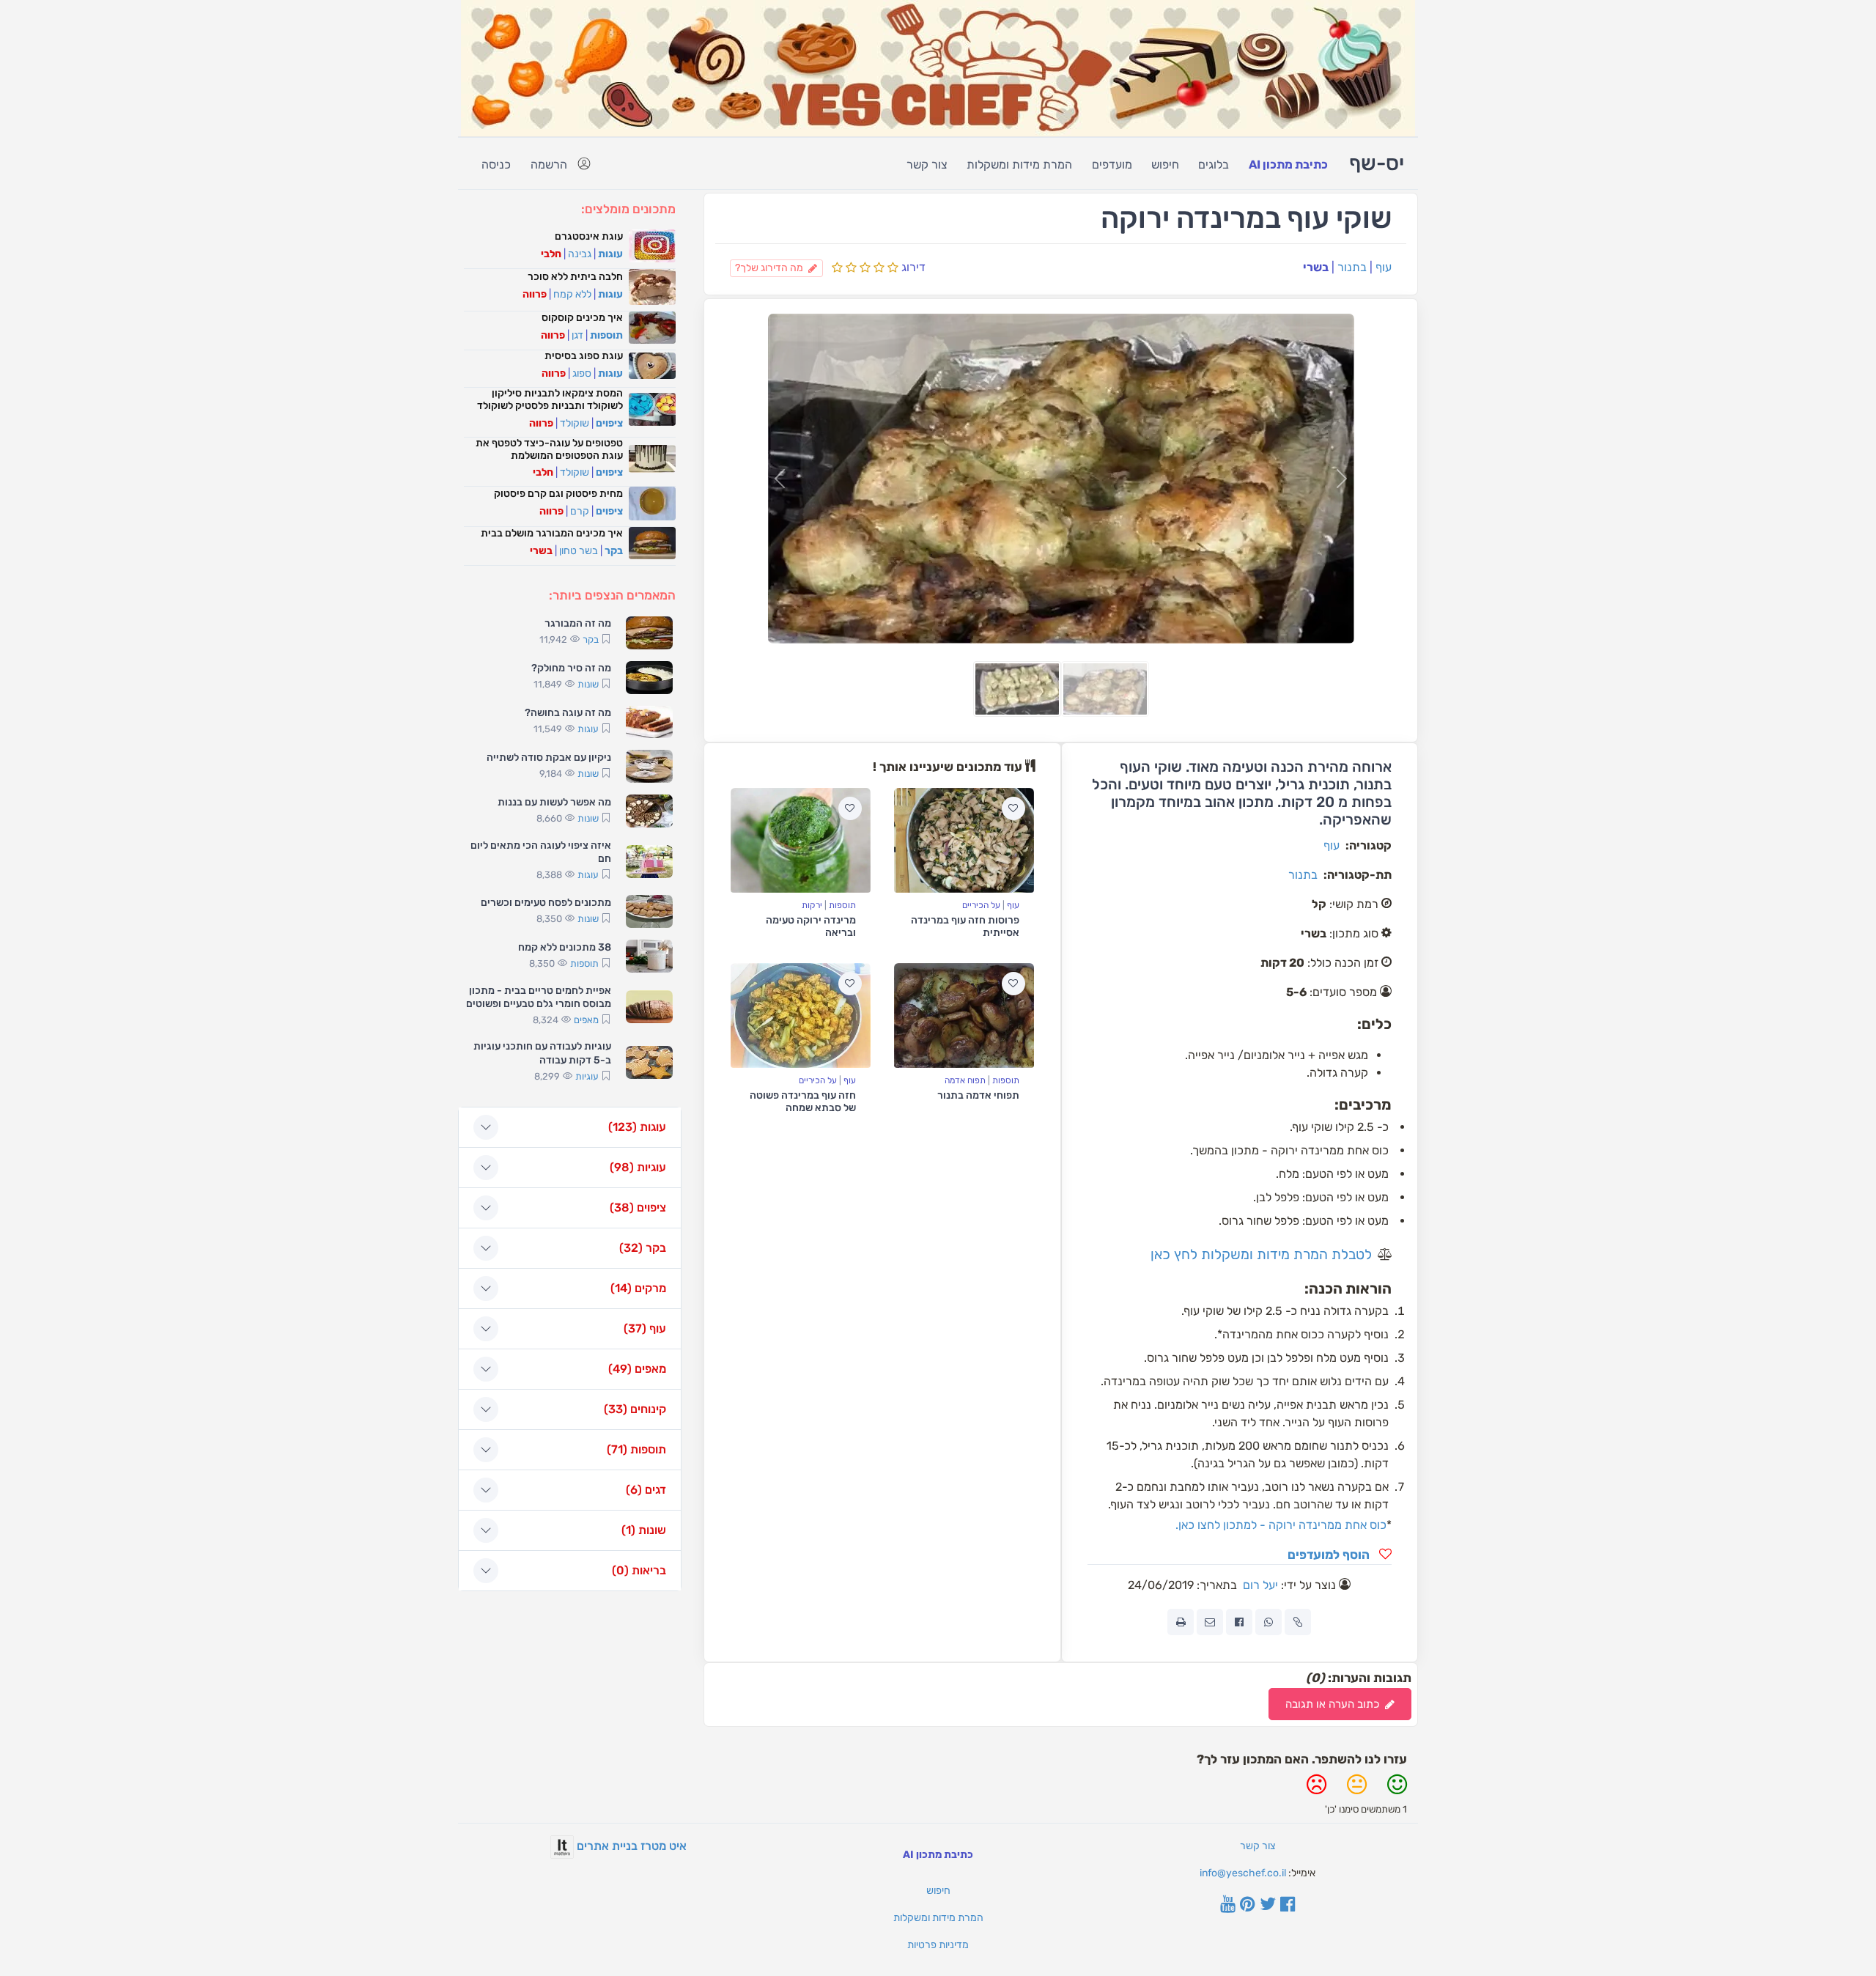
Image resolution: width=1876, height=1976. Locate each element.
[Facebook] (1288, 1906)
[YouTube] (1228, 1906)
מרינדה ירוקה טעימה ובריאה (811, 926)
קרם (580, 511)
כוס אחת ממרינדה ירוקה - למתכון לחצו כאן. (1281, 1525)
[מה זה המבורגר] (649, 633)
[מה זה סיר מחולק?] (649, 678)
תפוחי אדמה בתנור (978, 1095)
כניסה (496, 165)
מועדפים (1112, 165)
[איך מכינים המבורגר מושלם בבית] (652, 543)
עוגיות (587, 1076)
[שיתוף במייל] (1210, 1622)
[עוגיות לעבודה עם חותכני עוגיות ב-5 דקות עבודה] (649, 1062)
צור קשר (927, 165)
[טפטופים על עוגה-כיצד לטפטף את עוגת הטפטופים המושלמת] (652, 459)
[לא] (1316, 1790)
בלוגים (1214, 165)
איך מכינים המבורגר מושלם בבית (552, 533)
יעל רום (1260, 1585)
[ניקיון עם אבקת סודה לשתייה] (649, 766)
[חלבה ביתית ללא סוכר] (652, 287)
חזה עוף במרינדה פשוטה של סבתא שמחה (803, 1102)
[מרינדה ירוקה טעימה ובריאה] (801, 840)
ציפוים (609, 423)
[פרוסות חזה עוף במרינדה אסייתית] (964, 840)
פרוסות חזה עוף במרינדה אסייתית (965, 926)
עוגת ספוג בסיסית (584, 356)
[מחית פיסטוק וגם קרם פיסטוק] (652, 503)
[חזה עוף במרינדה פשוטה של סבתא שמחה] (801, 1015)
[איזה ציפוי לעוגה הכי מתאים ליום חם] (649, 862)
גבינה (580, 254)
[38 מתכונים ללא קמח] (649, 956)
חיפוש (1165, 165)
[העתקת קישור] (1298, 1622)
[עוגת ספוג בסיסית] (652, 366)
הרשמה (549, 165)
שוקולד (575, 423)
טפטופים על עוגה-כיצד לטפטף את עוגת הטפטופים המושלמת (549, 449)
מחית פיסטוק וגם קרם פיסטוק (558, 494)
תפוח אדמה (965, 1080)
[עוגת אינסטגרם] (652, 246)
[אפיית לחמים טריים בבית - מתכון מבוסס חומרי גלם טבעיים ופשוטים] (649, 1007)
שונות (588, 684)
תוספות (842, 905)
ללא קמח (572, 294)
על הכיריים (981, 905)
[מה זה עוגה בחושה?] (649, 722)
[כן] (1397, 1790)
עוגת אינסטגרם (589, 236)
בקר (614, 551)
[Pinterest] (1248, 1906)
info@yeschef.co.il (1243, 1873)
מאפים (586, 1020)
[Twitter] (1268, 1906)
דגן (577, 335)
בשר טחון (579, 551)
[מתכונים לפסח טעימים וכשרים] (649, 911)
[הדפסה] (1181, 1622)
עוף (1384, 267)
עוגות (610, 254)
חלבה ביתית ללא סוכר (575, 277)
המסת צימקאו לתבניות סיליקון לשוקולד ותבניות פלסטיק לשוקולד (550, 399)
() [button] (637, 1127)
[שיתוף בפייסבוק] (1239, 1622)
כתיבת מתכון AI (1288, 165)
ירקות (812, 905)
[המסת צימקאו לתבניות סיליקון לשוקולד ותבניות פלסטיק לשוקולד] (652, 409)
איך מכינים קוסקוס (582, 318)
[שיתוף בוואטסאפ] (1268, 1622)
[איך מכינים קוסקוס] (652, 328)
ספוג (582, 373)
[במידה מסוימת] (1357, 1790)
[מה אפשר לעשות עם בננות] (649, 811)
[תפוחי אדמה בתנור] (964, 1015)
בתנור (1352, 267)
